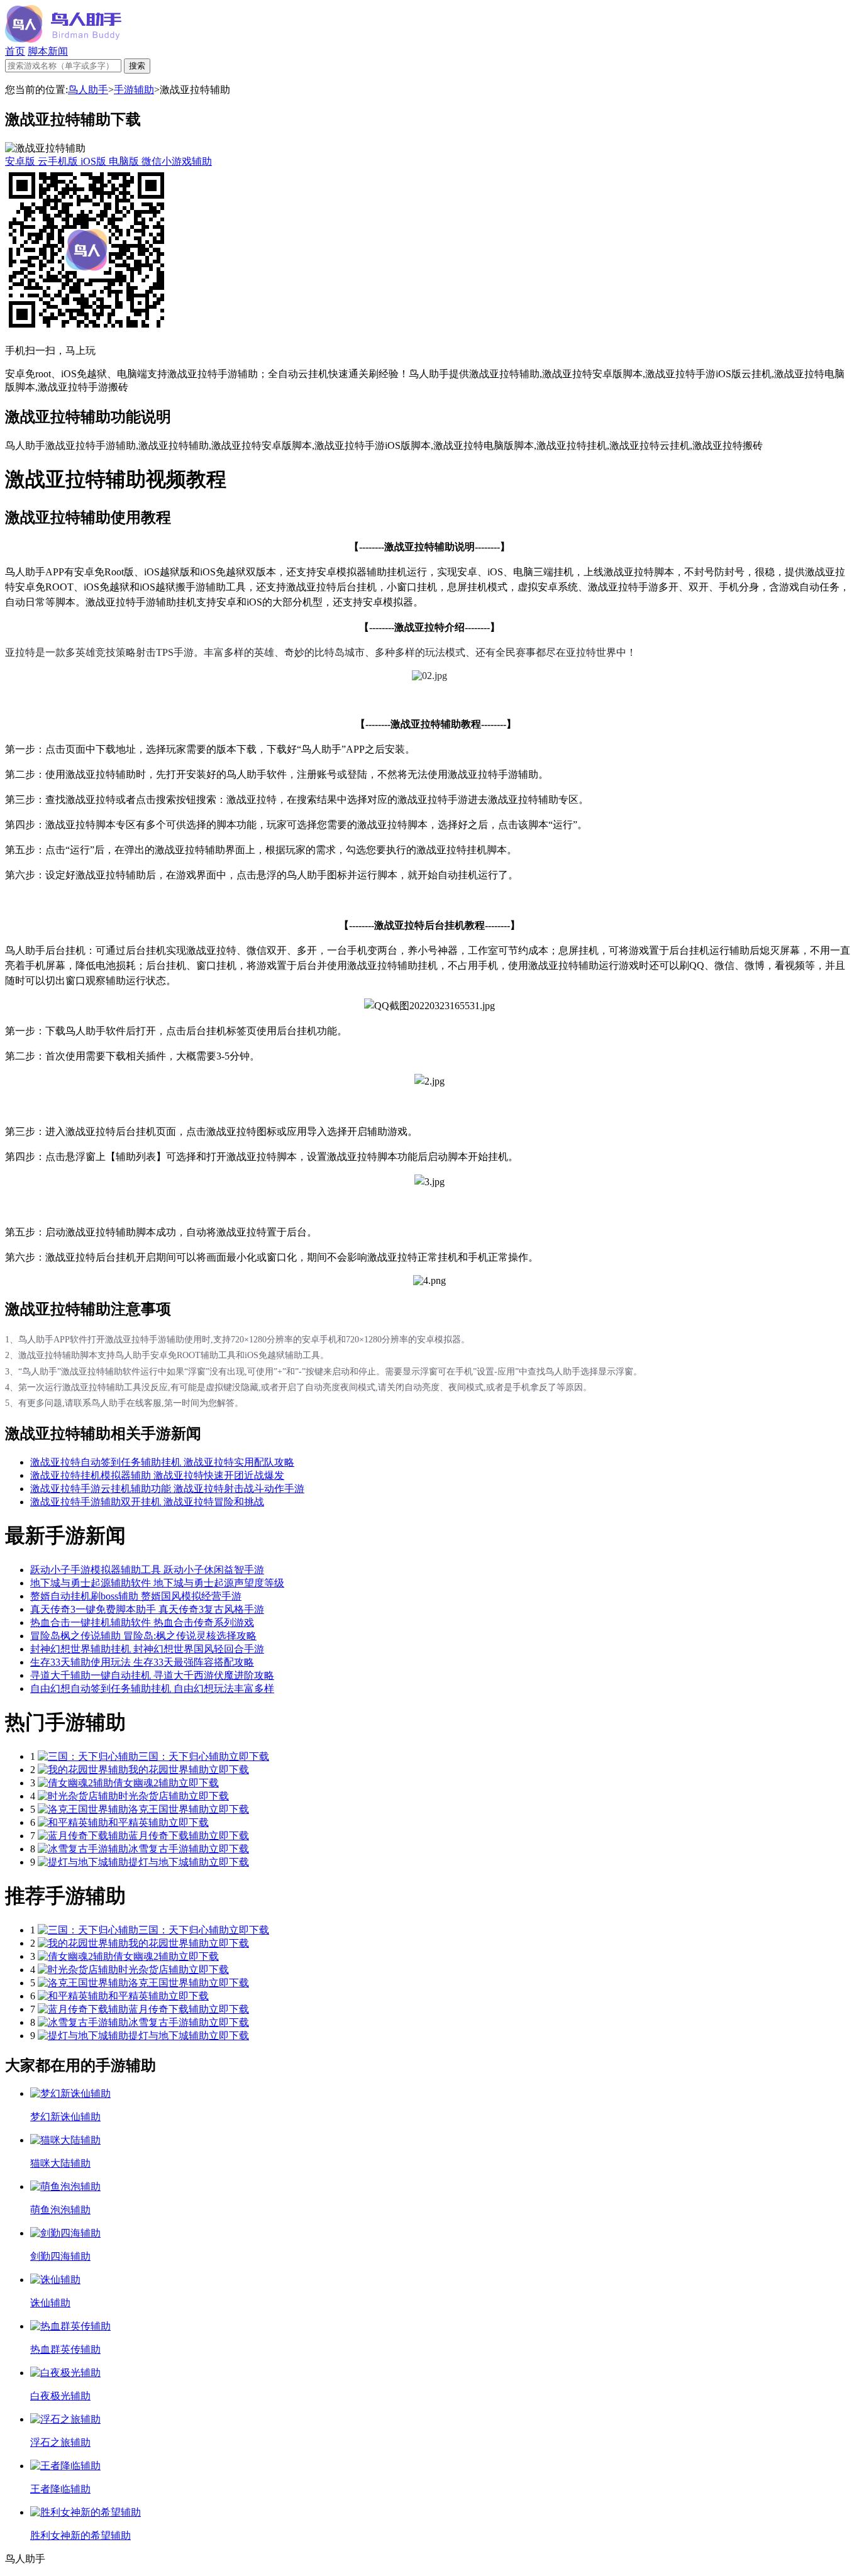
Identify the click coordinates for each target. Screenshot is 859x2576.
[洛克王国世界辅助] (83, 1809)
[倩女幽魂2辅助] (75, 1783)
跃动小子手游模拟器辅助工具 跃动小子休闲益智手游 (147, 1570)
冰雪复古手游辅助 (169, 1849)
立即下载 (249, 1756)
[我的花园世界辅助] (83, 1770)
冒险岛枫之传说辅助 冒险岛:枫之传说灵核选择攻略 (143, 1636)
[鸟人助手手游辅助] (63, 39)
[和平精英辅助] (73, 1822)
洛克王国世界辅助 (169, 1809)
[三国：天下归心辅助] (88, 1756)
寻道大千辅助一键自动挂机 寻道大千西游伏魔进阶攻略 (152, 1675)
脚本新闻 (48, 51)
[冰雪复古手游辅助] (83, 1849)
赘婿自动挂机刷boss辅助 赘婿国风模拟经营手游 (136, 1596)
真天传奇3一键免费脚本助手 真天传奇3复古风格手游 (147, 1609)
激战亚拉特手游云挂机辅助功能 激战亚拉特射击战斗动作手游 (167, 1489)
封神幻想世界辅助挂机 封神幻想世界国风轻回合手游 (147, 1649)
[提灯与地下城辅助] (83, 1862)
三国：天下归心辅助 (184, 1756)
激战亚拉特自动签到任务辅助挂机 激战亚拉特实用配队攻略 (162, 1462)
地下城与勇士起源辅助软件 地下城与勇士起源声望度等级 (157, 1583)
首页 (15, 51)
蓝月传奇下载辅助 (169, 1836)
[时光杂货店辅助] (78, 1796)
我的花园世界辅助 (169, 1770)
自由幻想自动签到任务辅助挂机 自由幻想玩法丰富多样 (152, 1689)
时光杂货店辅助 (153, 1796)
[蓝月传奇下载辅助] (83, 1836)
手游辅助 (134, 90)
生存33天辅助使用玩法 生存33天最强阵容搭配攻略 (142, 1662)
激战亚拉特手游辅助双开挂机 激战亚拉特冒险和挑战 (147, 1502)
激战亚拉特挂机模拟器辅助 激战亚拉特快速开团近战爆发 (157, 1475)
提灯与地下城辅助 (169, 1862)
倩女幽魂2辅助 (146, 1783)
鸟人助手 (88, 90)
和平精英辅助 (138, 1822)
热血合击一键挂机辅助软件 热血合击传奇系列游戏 (142, 1622)
